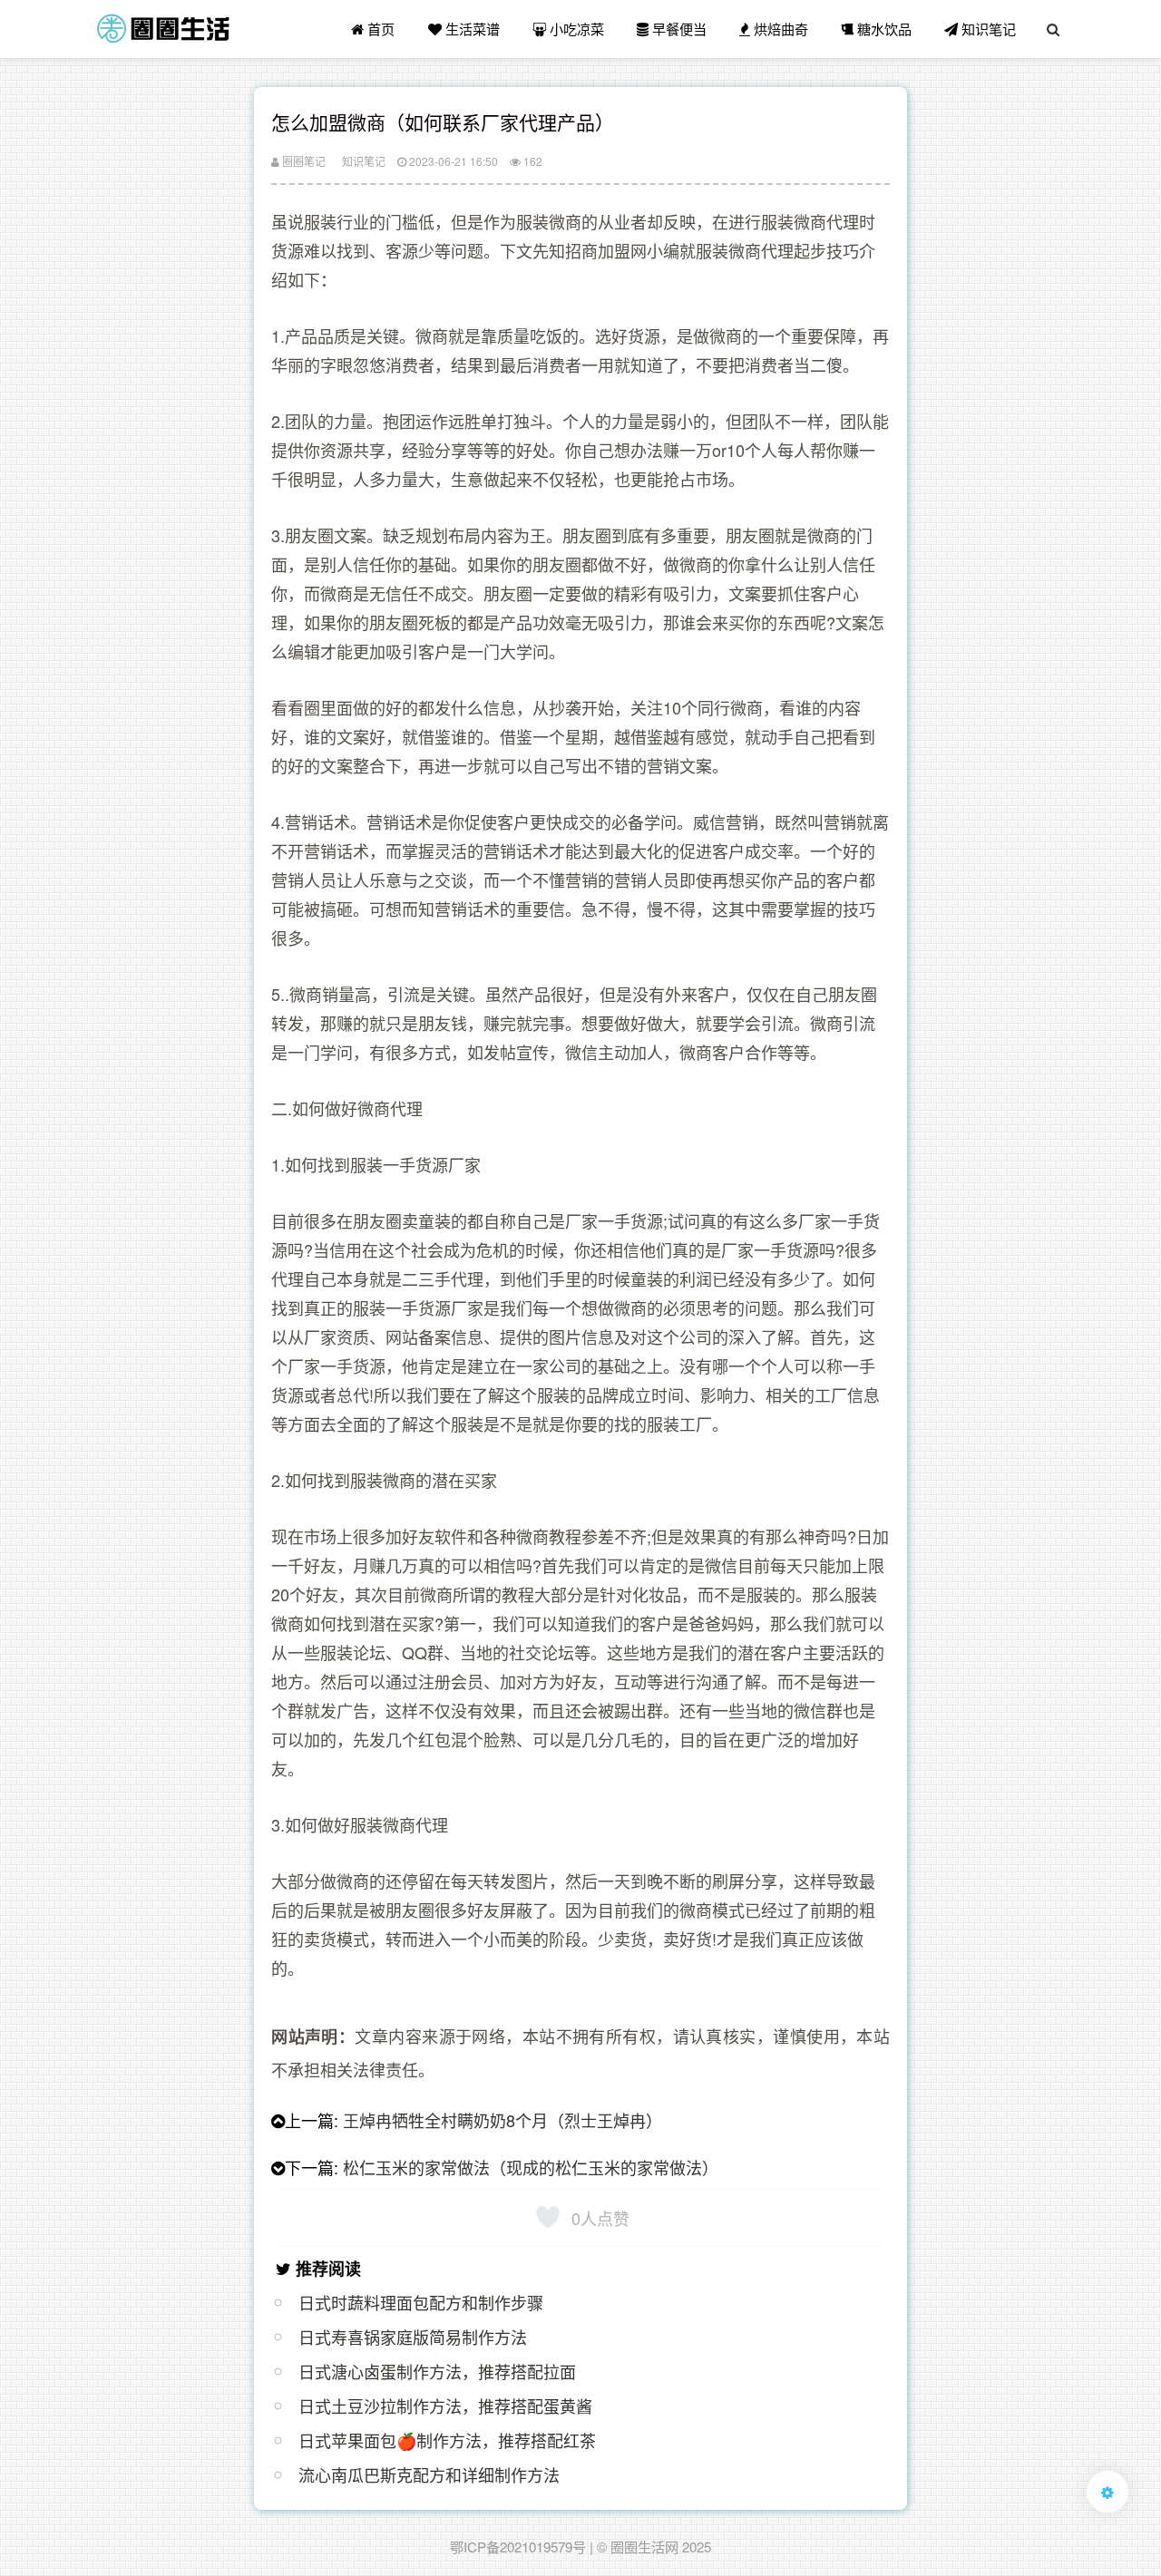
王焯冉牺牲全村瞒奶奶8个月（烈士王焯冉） (502, 2120)
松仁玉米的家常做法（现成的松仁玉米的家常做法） (531, 2167)
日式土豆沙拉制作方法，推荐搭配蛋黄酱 (445, 2406)
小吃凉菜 (575, 29)
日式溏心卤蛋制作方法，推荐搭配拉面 (437, 2371)
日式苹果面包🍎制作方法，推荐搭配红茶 (447, 2440)
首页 (379, 29)
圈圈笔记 (302, 161)
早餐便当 (678, 29)
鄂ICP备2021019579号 (518, 2547)
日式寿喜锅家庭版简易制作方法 (413, 2337)
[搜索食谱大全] (1053, 29)
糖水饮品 (883, 29)
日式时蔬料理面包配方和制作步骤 (421, 2302)
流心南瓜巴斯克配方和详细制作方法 (429, 2474)
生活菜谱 (471, 29)
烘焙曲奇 (779, 29)
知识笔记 (987, 29)
